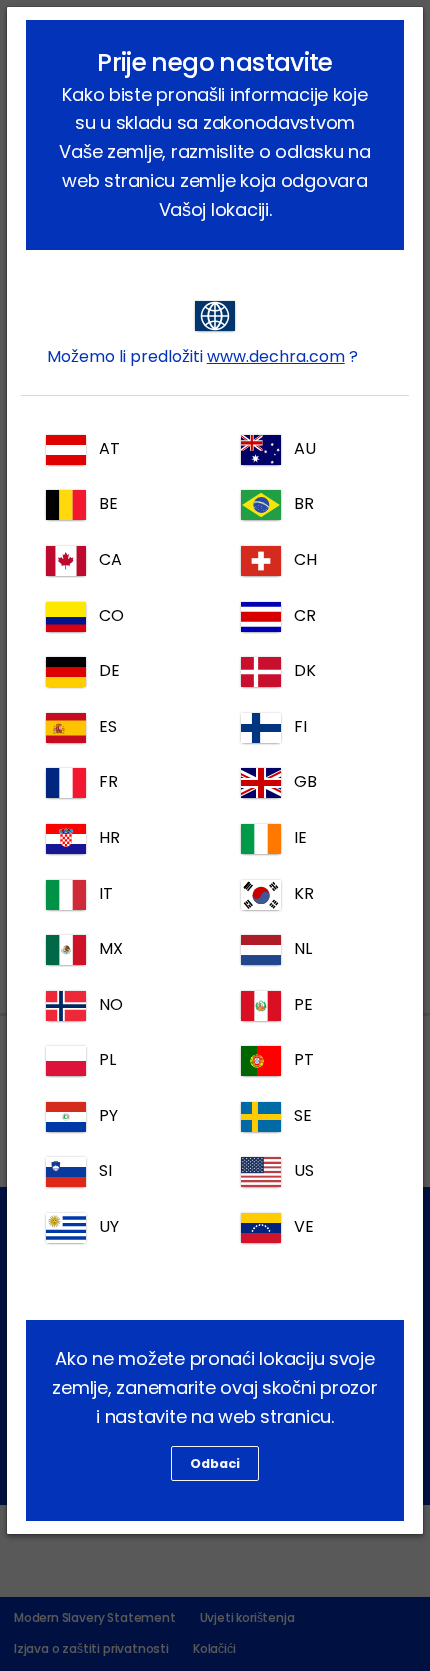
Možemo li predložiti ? (202, 356)
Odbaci (215, 1463)
